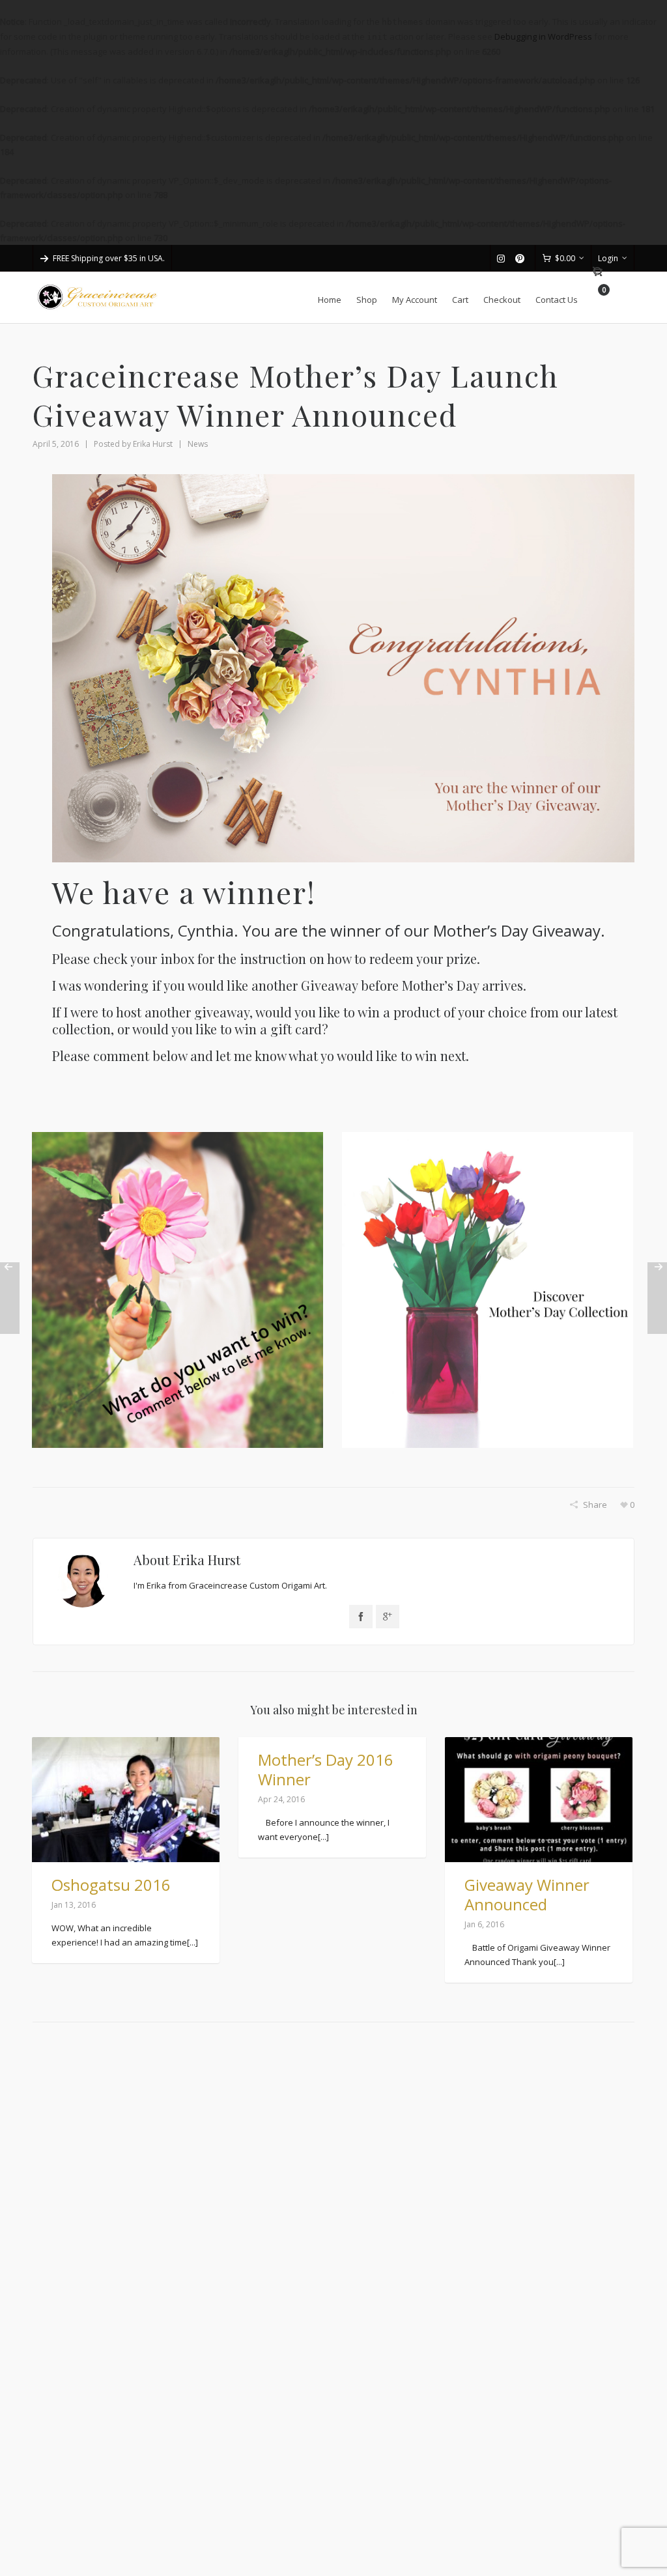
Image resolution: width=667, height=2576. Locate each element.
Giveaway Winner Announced (527, 1894)
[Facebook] (361, 1617)
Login (608, 258)
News (198, 444)
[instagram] (503, 259)
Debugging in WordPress (543, 36)
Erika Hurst (153, 444)
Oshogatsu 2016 (111, 1885)
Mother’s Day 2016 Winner (326, 1769)
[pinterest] (522, 259)
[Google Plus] (388, 1617)
